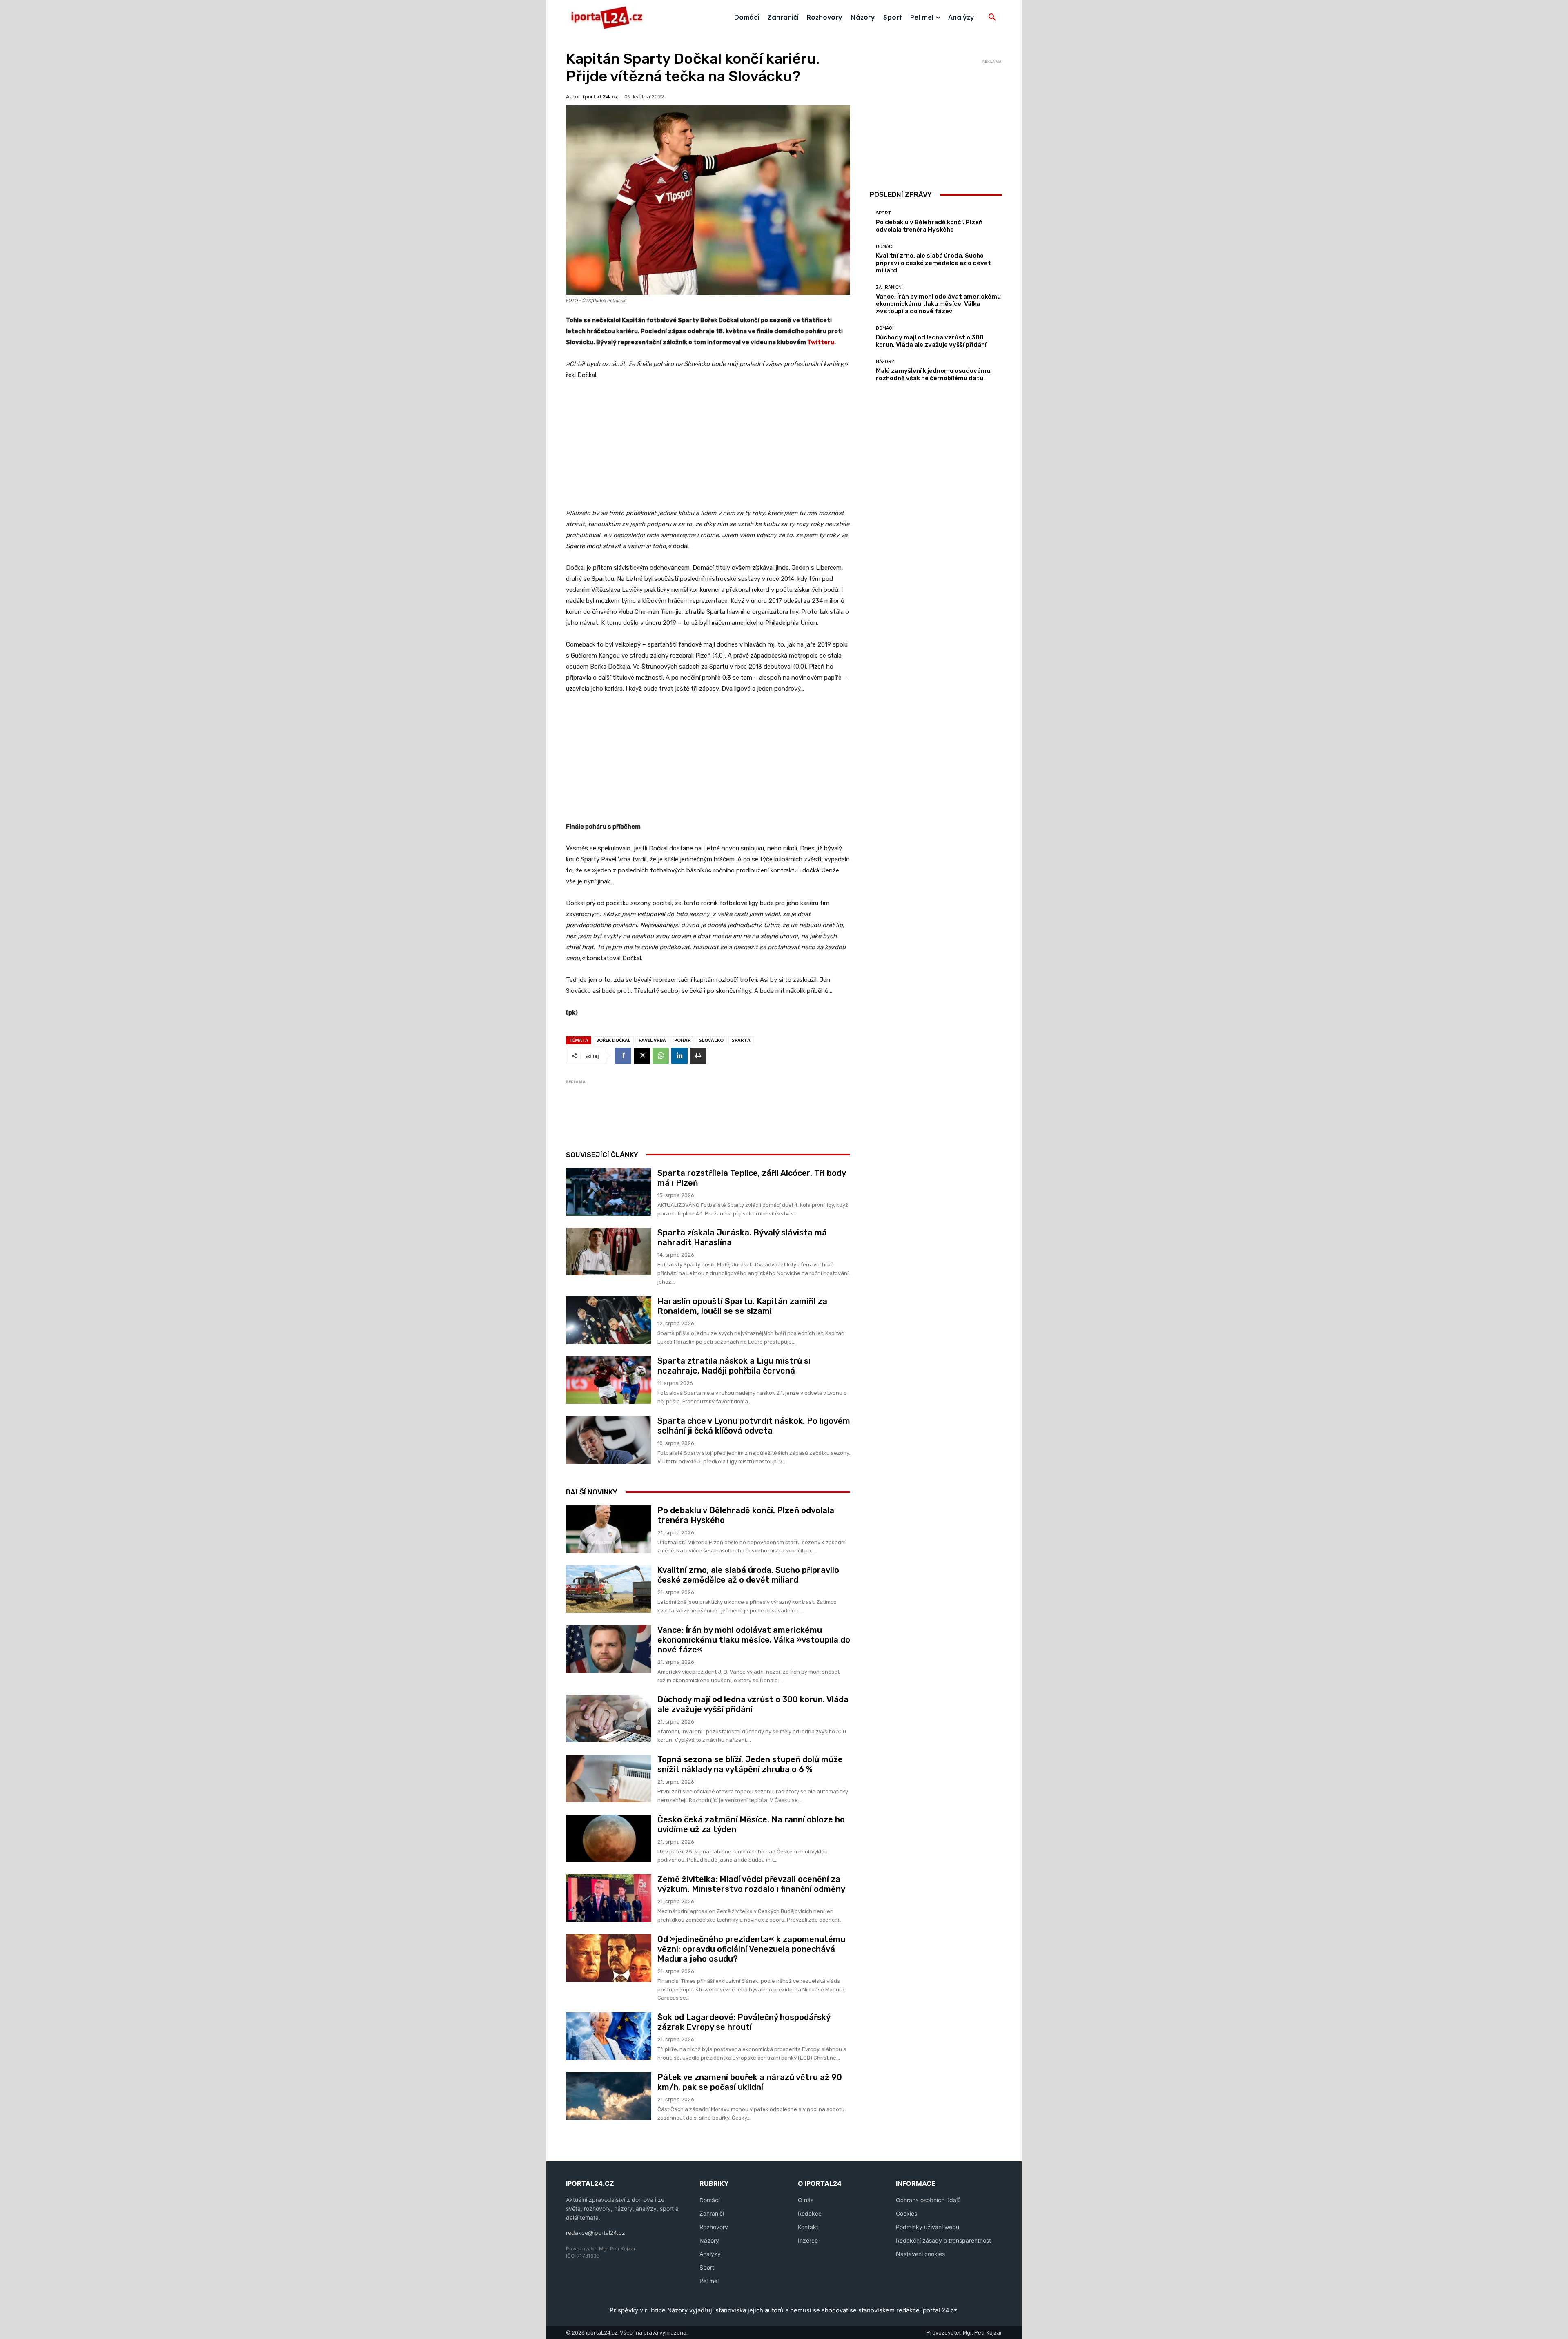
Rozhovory (714, 2227)
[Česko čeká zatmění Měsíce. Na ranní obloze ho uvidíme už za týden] (609, 1838)
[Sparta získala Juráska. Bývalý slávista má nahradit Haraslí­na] (609, 1252)
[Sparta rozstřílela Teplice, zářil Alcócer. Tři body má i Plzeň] (609, 1192)
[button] (992, 18)
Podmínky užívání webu (928, 2227)
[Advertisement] (708, 448)
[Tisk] (698, 1056)
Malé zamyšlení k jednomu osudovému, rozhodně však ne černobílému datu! (934, 375)
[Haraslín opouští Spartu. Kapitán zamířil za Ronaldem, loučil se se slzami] (609, 1320)
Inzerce (808, 2240)
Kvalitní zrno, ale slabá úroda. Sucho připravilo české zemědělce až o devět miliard (748, 1575)
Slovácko (711, 1040)
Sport (883, 213)
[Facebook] (623, 1056)
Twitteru (821, 342)
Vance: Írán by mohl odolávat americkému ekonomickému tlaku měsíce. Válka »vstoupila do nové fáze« (754, 1640)
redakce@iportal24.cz (596, 2233)
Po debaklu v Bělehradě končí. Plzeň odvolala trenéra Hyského (929, 226)
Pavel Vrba (652, 1040)
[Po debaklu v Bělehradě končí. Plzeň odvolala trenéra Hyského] (609, 1529)
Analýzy (710, 2254)
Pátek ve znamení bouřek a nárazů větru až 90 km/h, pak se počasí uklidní (750, 2082)
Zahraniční (889, 287)
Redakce (810, 2213)
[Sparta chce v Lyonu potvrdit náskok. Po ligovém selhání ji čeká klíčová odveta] (609, 1440)
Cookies (906, 2213)
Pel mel (709, 2281)
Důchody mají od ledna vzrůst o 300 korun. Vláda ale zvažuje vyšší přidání (931, 341)
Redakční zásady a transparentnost (943, 2240)
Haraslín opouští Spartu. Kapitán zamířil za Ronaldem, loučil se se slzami (742, 1306)
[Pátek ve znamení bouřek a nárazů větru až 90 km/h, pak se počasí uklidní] (609, 2096)
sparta (741, 1040)
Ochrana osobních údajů (928, 2200)
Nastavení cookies (920, 2254)
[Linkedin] (679, 1056)
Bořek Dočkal (613, 1040)
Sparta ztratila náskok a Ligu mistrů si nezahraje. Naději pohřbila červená (734, 1366)
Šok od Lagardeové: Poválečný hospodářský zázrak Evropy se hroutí (744, 2022)
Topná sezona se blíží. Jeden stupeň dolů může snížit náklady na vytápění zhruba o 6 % (750, 1764)
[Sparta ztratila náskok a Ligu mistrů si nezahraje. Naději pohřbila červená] (609, 1380)
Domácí (885, 246)
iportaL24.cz (600, 97)
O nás (806, 2200)
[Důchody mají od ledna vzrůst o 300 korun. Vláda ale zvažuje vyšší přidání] (609, 1718)
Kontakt (808, 2227)
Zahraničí (712, 2213)
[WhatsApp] (661, 1056)
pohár (683, 1040)
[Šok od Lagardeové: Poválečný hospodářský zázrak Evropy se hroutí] (609, 2036)
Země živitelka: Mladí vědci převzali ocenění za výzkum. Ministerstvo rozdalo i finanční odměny (751, 1884)
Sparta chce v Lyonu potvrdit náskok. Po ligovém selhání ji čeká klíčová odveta (754, 1426)
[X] (642, 1056)
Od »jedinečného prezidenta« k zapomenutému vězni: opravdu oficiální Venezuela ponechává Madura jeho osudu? (751, 1949)
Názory (885, 362)
